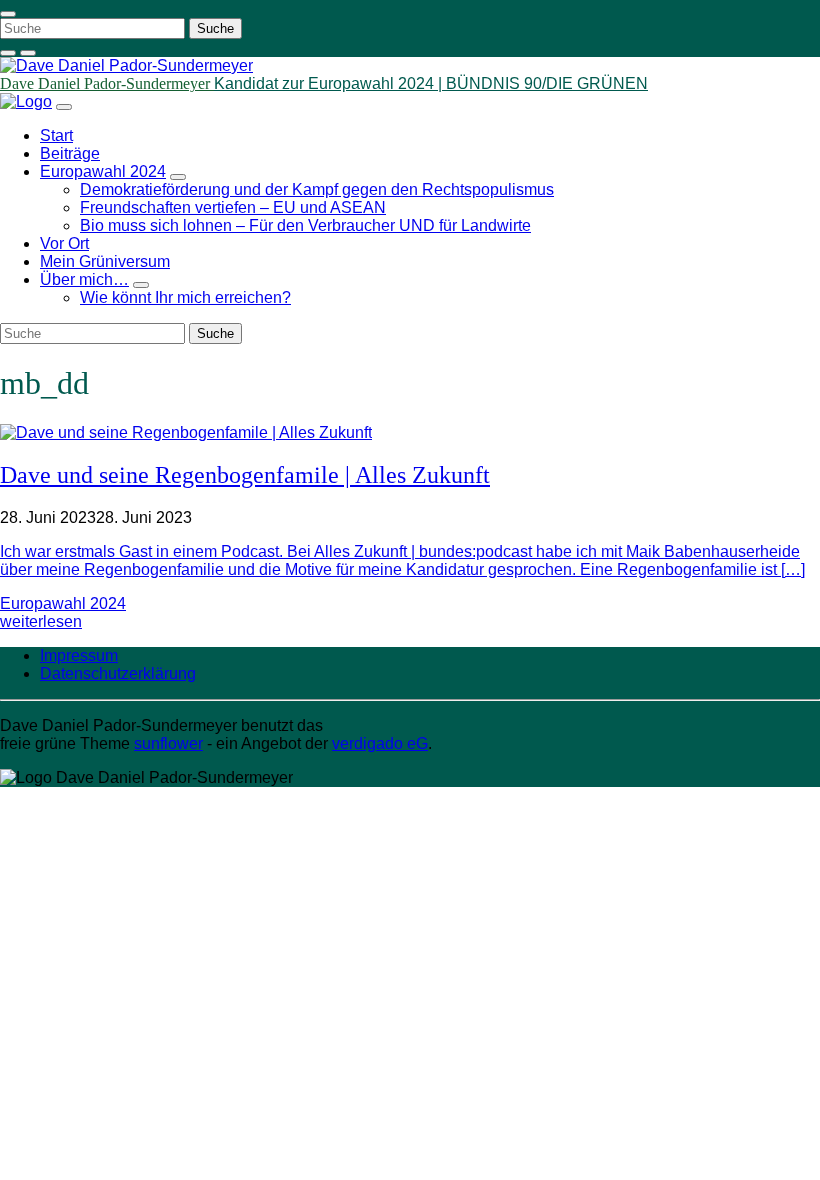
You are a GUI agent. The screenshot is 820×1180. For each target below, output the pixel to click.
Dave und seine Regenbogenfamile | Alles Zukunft (245, 475)
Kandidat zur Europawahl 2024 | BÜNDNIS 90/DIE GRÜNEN (431, 83)
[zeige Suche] (8, 53)
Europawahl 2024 (63, 603)
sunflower (168, 743)
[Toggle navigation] (8, 14)
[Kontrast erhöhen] (28, 53)
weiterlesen (41, 621)
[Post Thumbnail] (186, 432)
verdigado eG (380, 743)
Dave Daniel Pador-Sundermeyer (107, 83)
